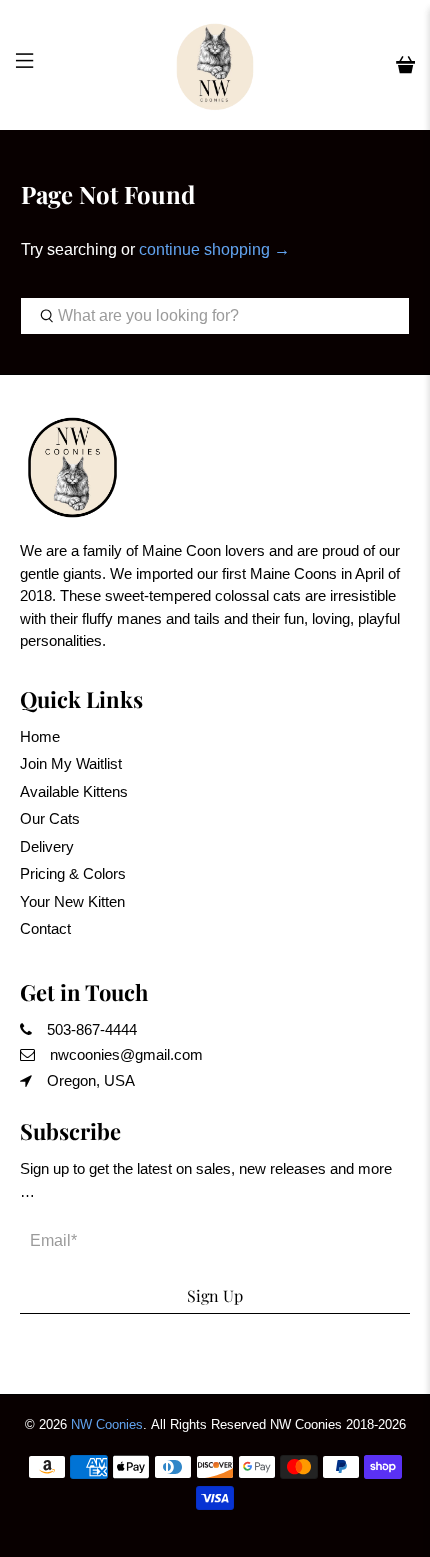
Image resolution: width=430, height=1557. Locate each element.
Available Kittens (74, 791)
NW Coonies (107, 1424)
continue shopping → (214, 249)
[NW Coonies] (215, 65)
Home (40, 736)
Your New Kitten (72, 901)
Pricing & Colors (73, 873)
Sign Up (215, 1295)
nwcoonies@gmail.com (126, 1054)
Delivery (47, 846)
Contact (45, 928)
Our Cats (50, 818)
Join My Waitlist (71, 763)
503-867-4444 (92, 1029)
